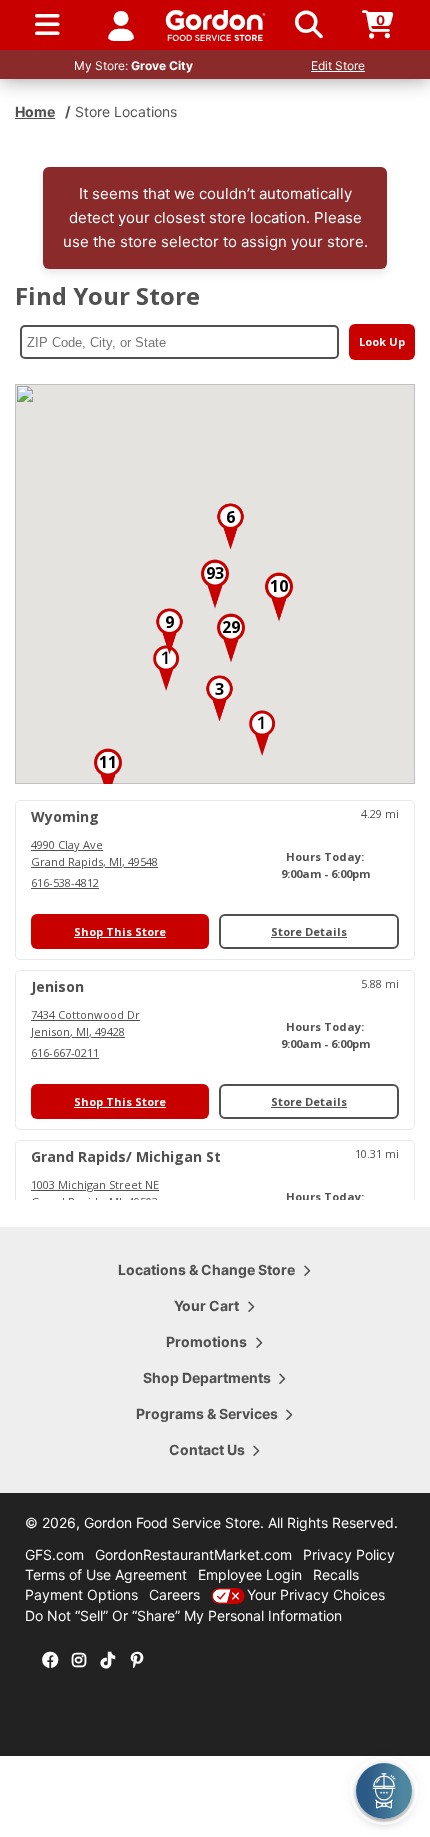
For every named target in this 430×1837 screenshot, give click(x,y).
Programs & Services (207, 1413)
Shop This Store (120, 931)
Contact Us (207, 1449)
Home (35, 111)
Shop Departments (207, 1377)
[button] (166, 668)
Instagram (79, 1661)
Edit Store (338, 65)
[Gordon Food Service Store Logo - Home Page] (215, 25)
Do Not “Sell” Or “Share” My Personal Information (183, 1615)
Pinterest (137, 1661)
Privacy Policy (349, 1554)
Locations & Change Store (206, 1269)
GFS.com (54, 1554)
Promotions (206, 1341)
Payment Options (81, 1594)
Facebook (50, 1661)
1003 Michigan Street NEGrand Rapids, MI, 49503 (95, 1193)
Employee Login (250, 1574)
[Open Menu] (47, 25)
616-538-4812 (65, 882)
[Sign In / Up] (121, 25)
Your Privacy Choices (316, 1594)
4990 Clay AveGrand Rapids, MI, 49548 (94, 853)
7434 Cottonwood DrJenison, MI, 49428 (85, 1023)
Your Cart (206, 1305)
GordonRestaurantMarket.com (193, 1554)
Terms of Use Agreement (106, 1574)
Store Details (309, 931)
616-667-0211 (65, 1052)
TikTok (108, 1661)
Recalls (336, 1574)
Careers (174, 1594)
